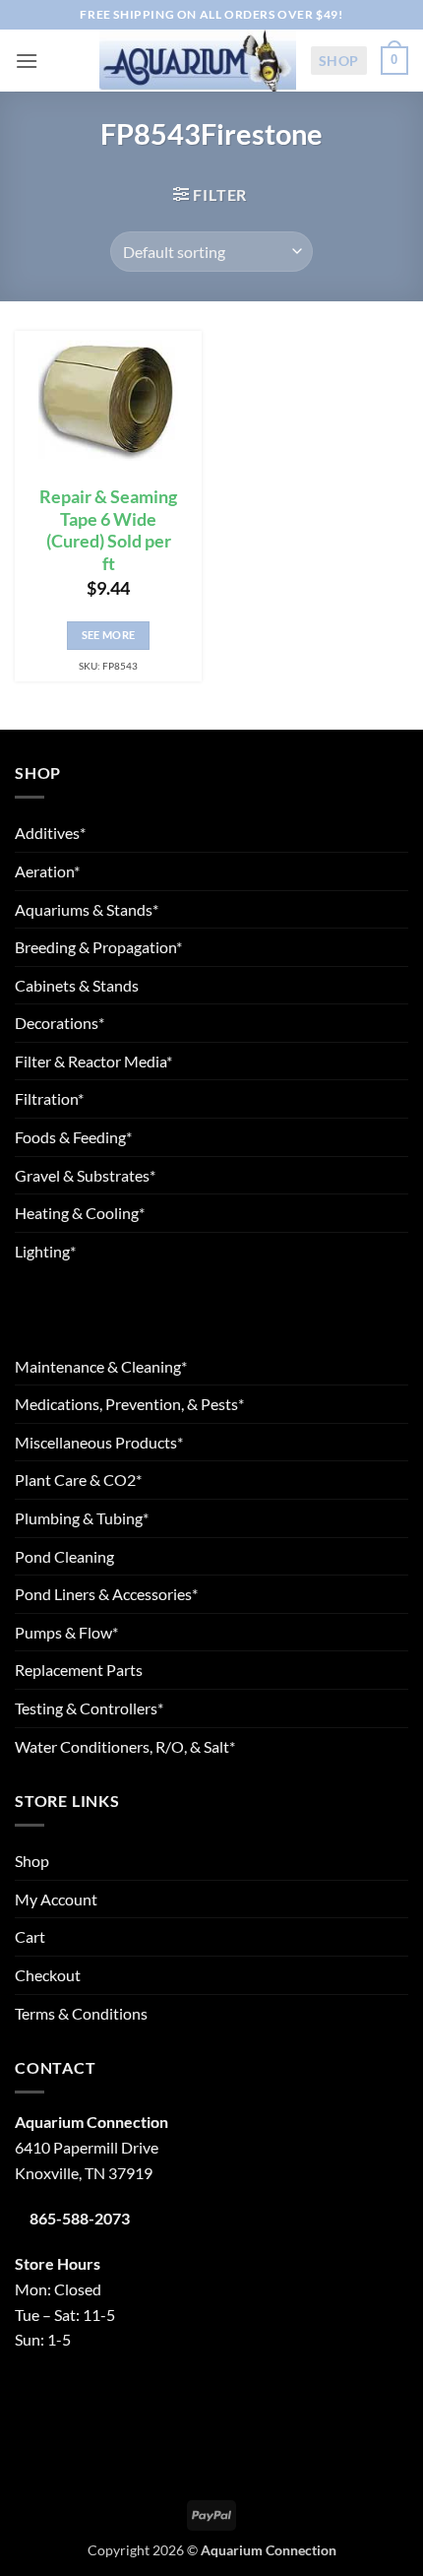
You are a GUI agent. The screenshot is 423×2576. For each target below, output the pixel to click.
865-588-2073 (80, 2218)
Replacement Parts (79, 1670)
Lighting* (45, 1251)
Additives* (50, 833)
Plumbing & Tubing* (82, 1518)
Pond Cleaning (64, 1556)
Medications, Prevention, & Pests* (129, 1404)
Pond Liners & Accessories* (106, 1594)
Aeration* (47, 871)
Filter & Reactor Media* (93, 1061)
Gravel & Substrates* (85, 1175)
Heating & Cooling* (80, 1213)
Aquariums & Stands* (87, 909)
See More (109, 635)
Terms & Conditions (81, 2013)
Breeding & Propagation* (98, 947)
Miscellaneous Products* (99, 1442)
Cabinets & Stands (77, 985)
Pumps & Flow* (66, 1632)
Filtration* (49, 1098)
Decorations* (60, 1023)
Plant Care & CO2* (78, 1480)
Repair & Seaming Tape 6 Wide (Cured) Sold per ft (108, 531)
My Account (56, 1899)
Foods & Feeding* (73, 1137)
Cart (30, 1936)
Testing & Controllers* (89, 1708)
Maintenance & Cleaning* (101, 1366)
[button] (27, 61)
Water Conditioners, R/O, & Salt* (125, 1746)
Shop (339, 61)
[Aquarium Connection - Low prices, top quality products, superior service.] (198, 60)
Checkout (48, 1975)
